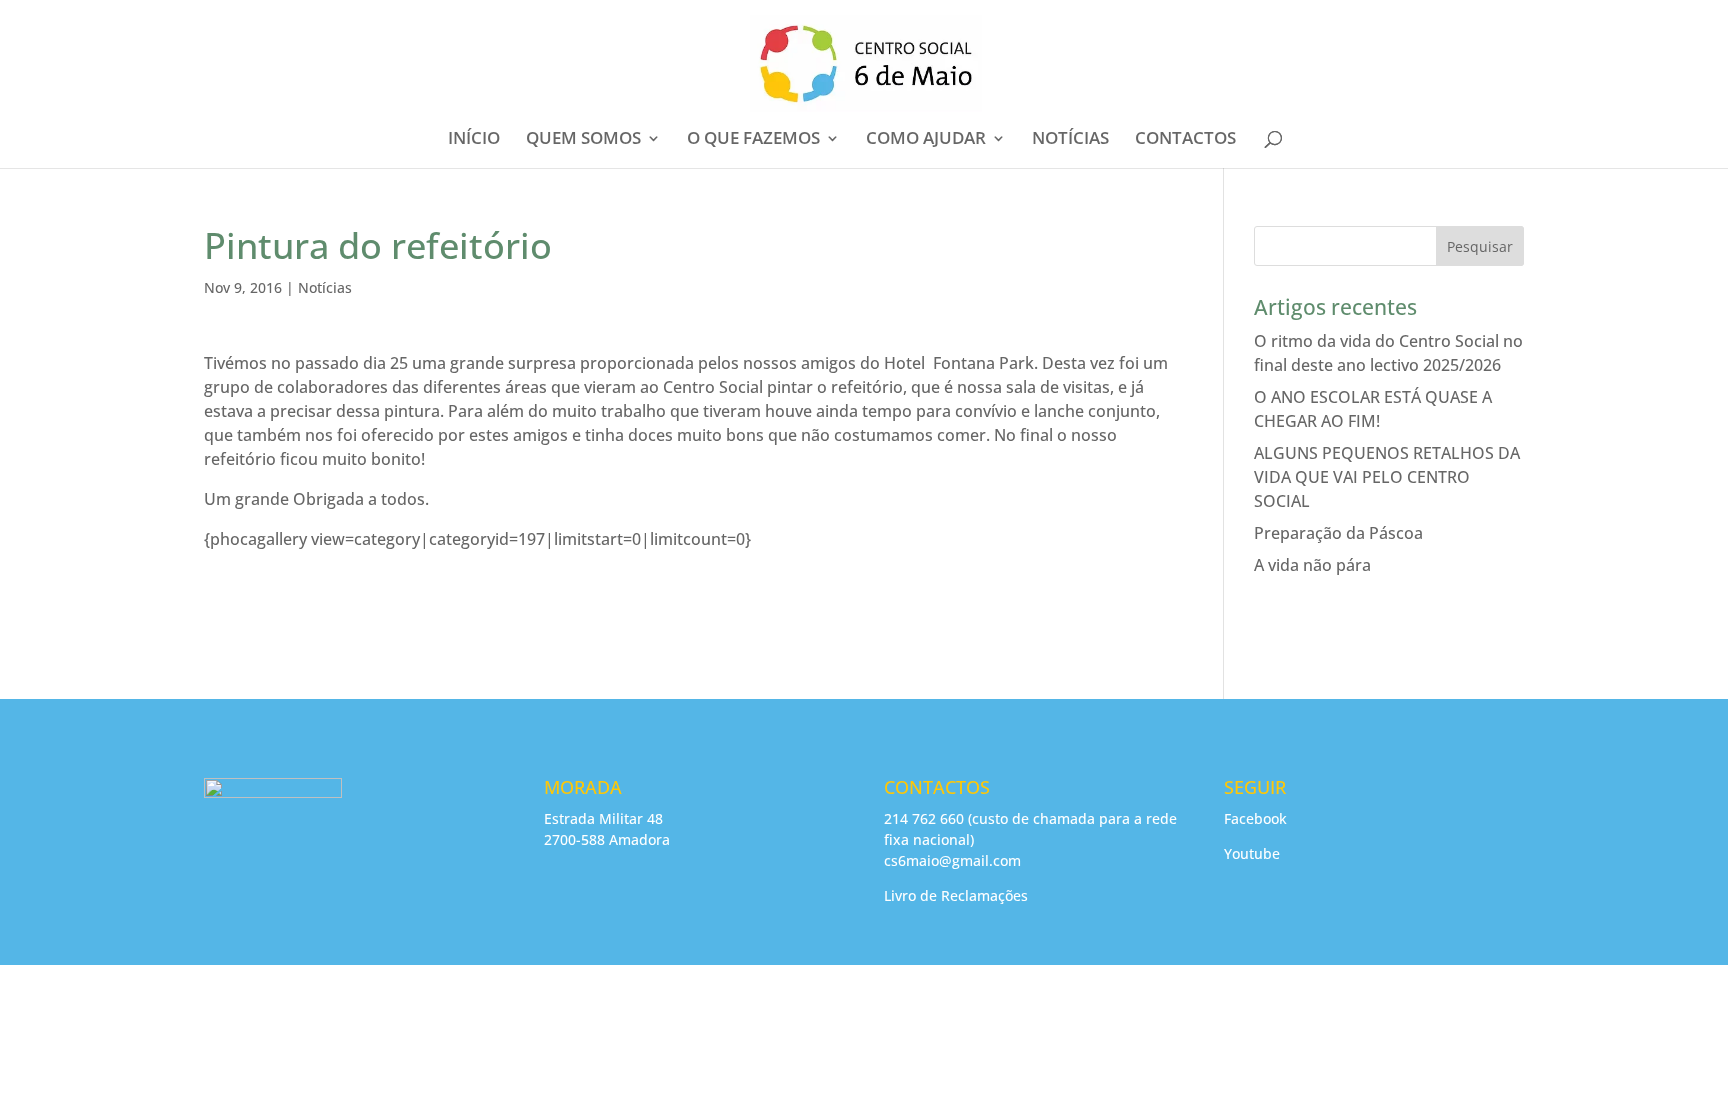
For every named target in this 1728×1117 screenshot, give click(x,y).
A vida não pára (1312, 565)
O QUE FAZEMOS (753, 140)
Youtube (1252, 853)
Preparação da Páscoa (1338, 533)
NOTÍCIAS (1070, 140)
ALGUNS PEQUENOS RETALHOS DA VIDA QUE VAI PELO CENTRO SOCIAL (1387, 477)
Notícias (325, 287)
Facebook (1255, 818)
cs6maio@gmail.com (952, 860)
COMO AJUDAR (926, 140)
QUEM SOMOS (583, 140)
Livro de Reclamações (956, 895)
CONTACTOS (1185, 140)
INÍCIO (474, 140)
